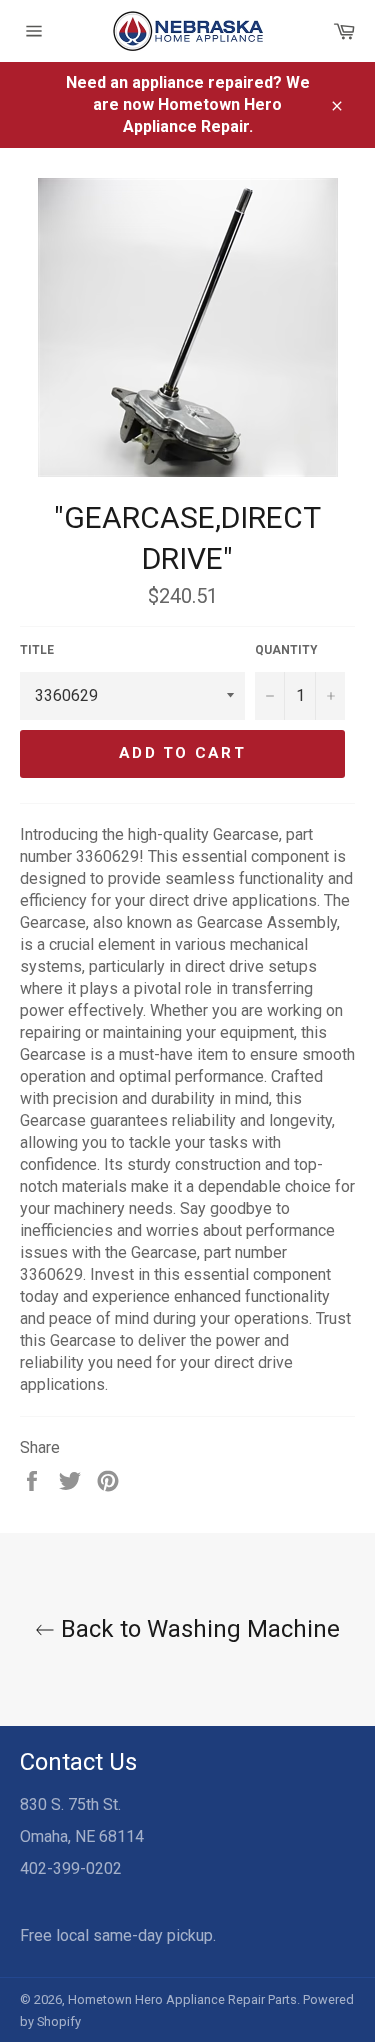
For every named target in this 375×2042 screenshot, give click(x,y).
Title (37, 650)
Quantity (286, 650)
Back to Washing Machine (197, 1629)
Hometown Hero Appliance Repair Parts (182, 1999)
